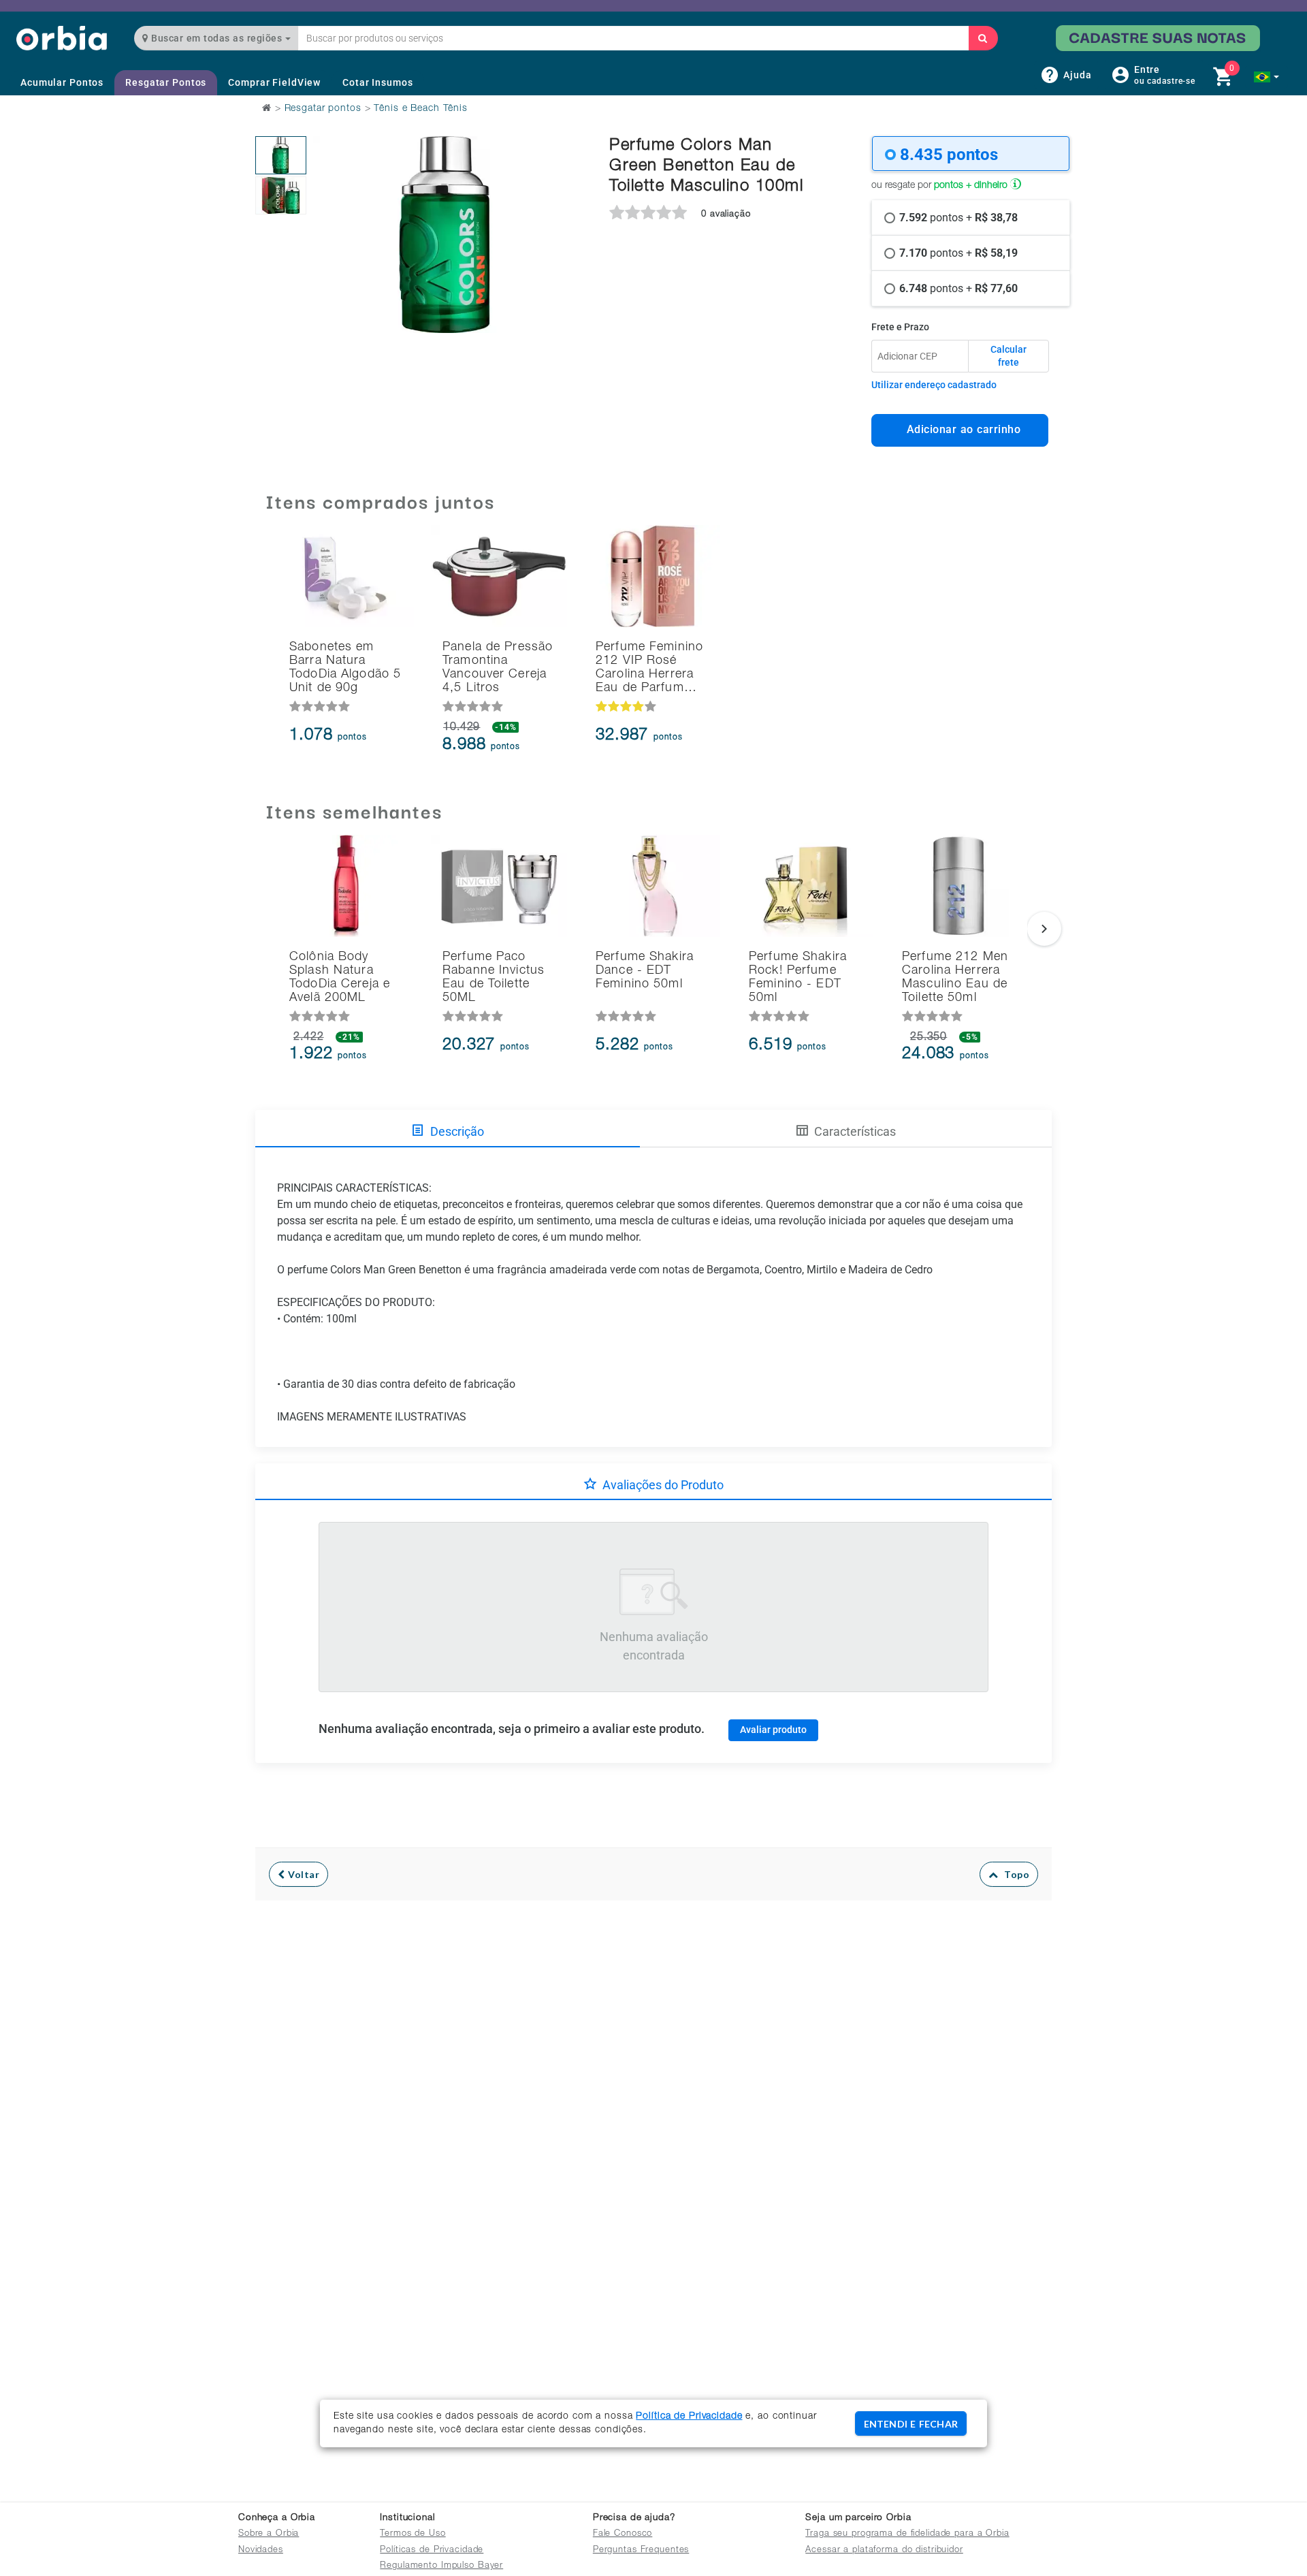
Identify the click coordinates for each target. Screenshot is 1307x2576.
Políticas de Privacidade (432, 2550)
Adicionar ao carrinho (960, 429)
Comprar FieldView (274, 82)
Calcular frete (1009, 356)
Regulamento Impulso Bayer (441, 2566)
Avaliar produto (773, 1730)
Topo (1014, 1874)
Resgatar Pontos (166, 82)
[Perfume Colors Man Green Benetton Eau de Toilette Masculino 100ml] (281, 155)
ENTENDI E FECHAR (911, 2424)
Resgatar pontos (323, 109)
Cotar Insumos (377, 82)
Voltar (303, 1874)
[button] (1266, 77)
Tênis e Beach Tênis (421, 109)
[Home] (62, 38)
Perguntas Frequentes (641, 2550)
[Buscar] (983, 38)
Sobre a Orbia (269, 2534)
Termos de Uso (413, 2534)
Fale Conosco (623, 2534)
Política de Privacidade (689, 2417)
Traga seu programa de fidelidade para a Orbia (907, 2534)
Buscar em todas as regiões (217, 38)
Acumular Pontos (62, 82)
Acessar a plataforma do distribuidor (884, 2550)
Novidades (261, 2550)
